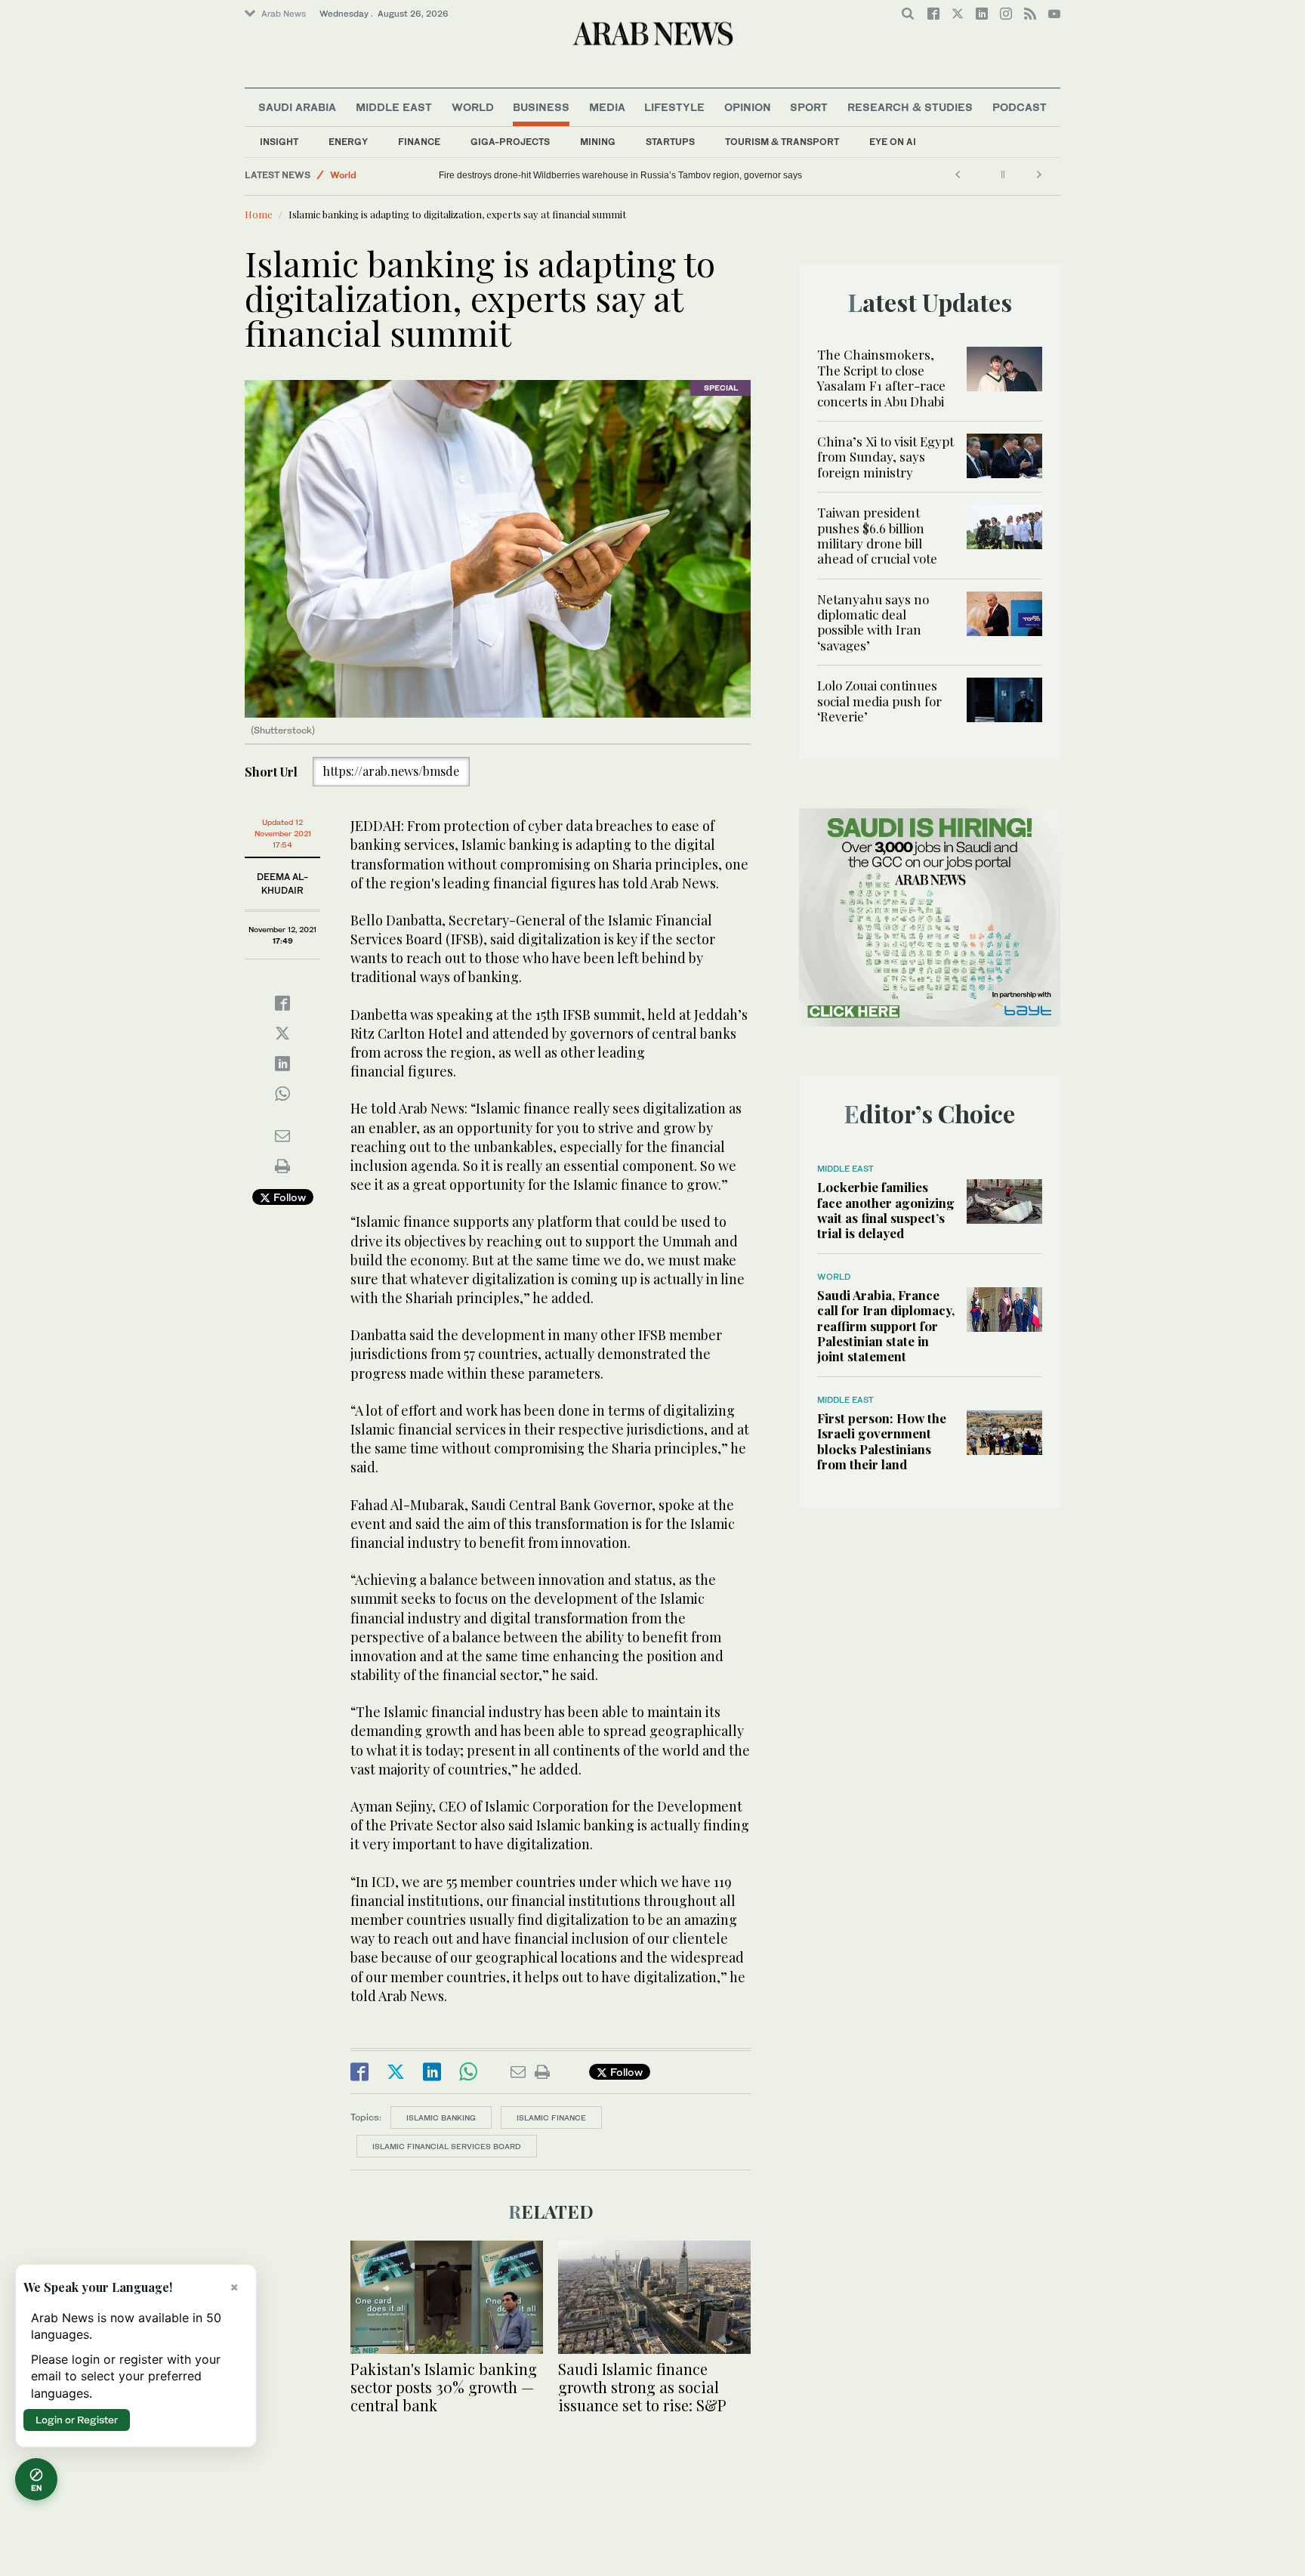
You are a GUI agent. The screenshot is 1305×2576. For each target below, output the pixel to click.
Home (259, 214)
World (473, 107)
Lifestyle (674, 107)
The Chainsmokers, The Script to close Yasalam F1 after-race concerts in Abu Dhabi (881, 377)
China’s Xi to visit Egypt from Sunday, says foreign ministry (885, 457)
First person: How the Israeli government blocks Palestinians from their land (882, 1441)
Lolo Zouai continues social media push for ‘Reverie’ (879, 701)
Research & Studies (910, 107)
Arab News (284, 14)
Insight (279, 142)
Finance (419, 142)
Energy (348, 142)
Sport (809, 107)
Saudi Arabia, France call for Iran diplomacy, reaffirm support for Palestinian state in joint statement (886, 1326)
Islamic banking (441, 2117)
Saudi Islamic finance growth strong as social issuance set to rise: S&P (642, 2387)
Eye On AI (893, 142)
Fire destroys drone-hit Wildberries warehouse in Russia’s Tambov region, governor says (620, 175)
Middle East (394, 107)
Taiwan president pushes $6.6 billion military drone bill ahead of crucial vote (877, 535)
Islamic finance (551, 2117)
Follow (288, 1197)
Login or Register (77, 2420)
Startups (670, 142)
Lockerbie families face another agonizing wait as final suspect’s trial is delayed (886, 1210)
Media (607, 107)
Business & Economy (377, 173)
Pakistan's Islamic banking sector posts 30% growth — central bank (444, 2387)
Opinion (748, 107)
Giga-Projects (510, 142)
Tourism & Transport (782, 142)
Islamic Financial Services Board (447, 2146)
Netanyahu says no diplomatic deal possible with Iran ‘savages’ (873, 622)
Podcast (1020, 107)
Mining (598, 142)
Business (541, 107)
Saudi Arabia (297, 107)
